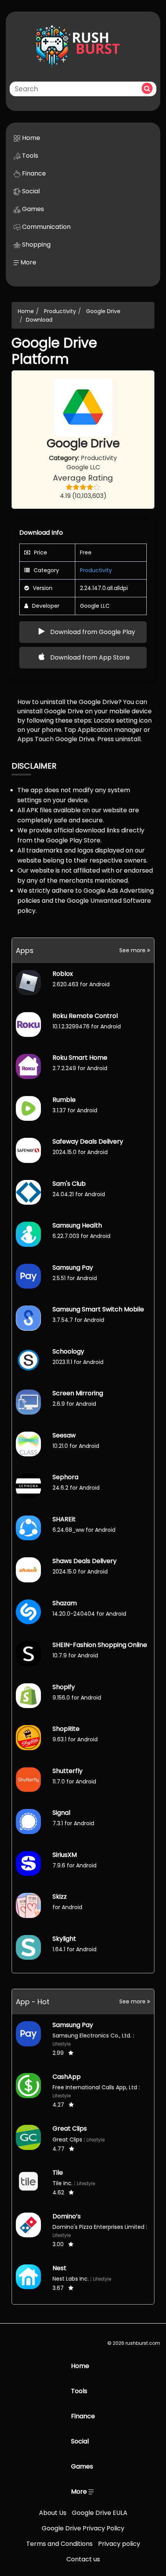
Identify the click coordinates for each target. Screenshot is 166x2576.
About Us (53, 2513)
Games (32, 209)
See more (133, 950)
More (28, 262)
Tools (29, 156)
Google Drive (103, 311)
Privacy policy (119, 2544)
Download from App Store (89, 657)
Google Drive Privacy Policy (83, 2528)
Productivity (60, 311)
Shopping (36, 245)
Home (30, 138)
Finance (33, 173)
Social (30, 191)
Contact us (83, 2559)
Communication (46, 227)
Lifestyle (62, 2044)
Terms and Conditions (59, 2544)
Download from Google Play (92, 632)
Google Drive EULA (100, 2513)
